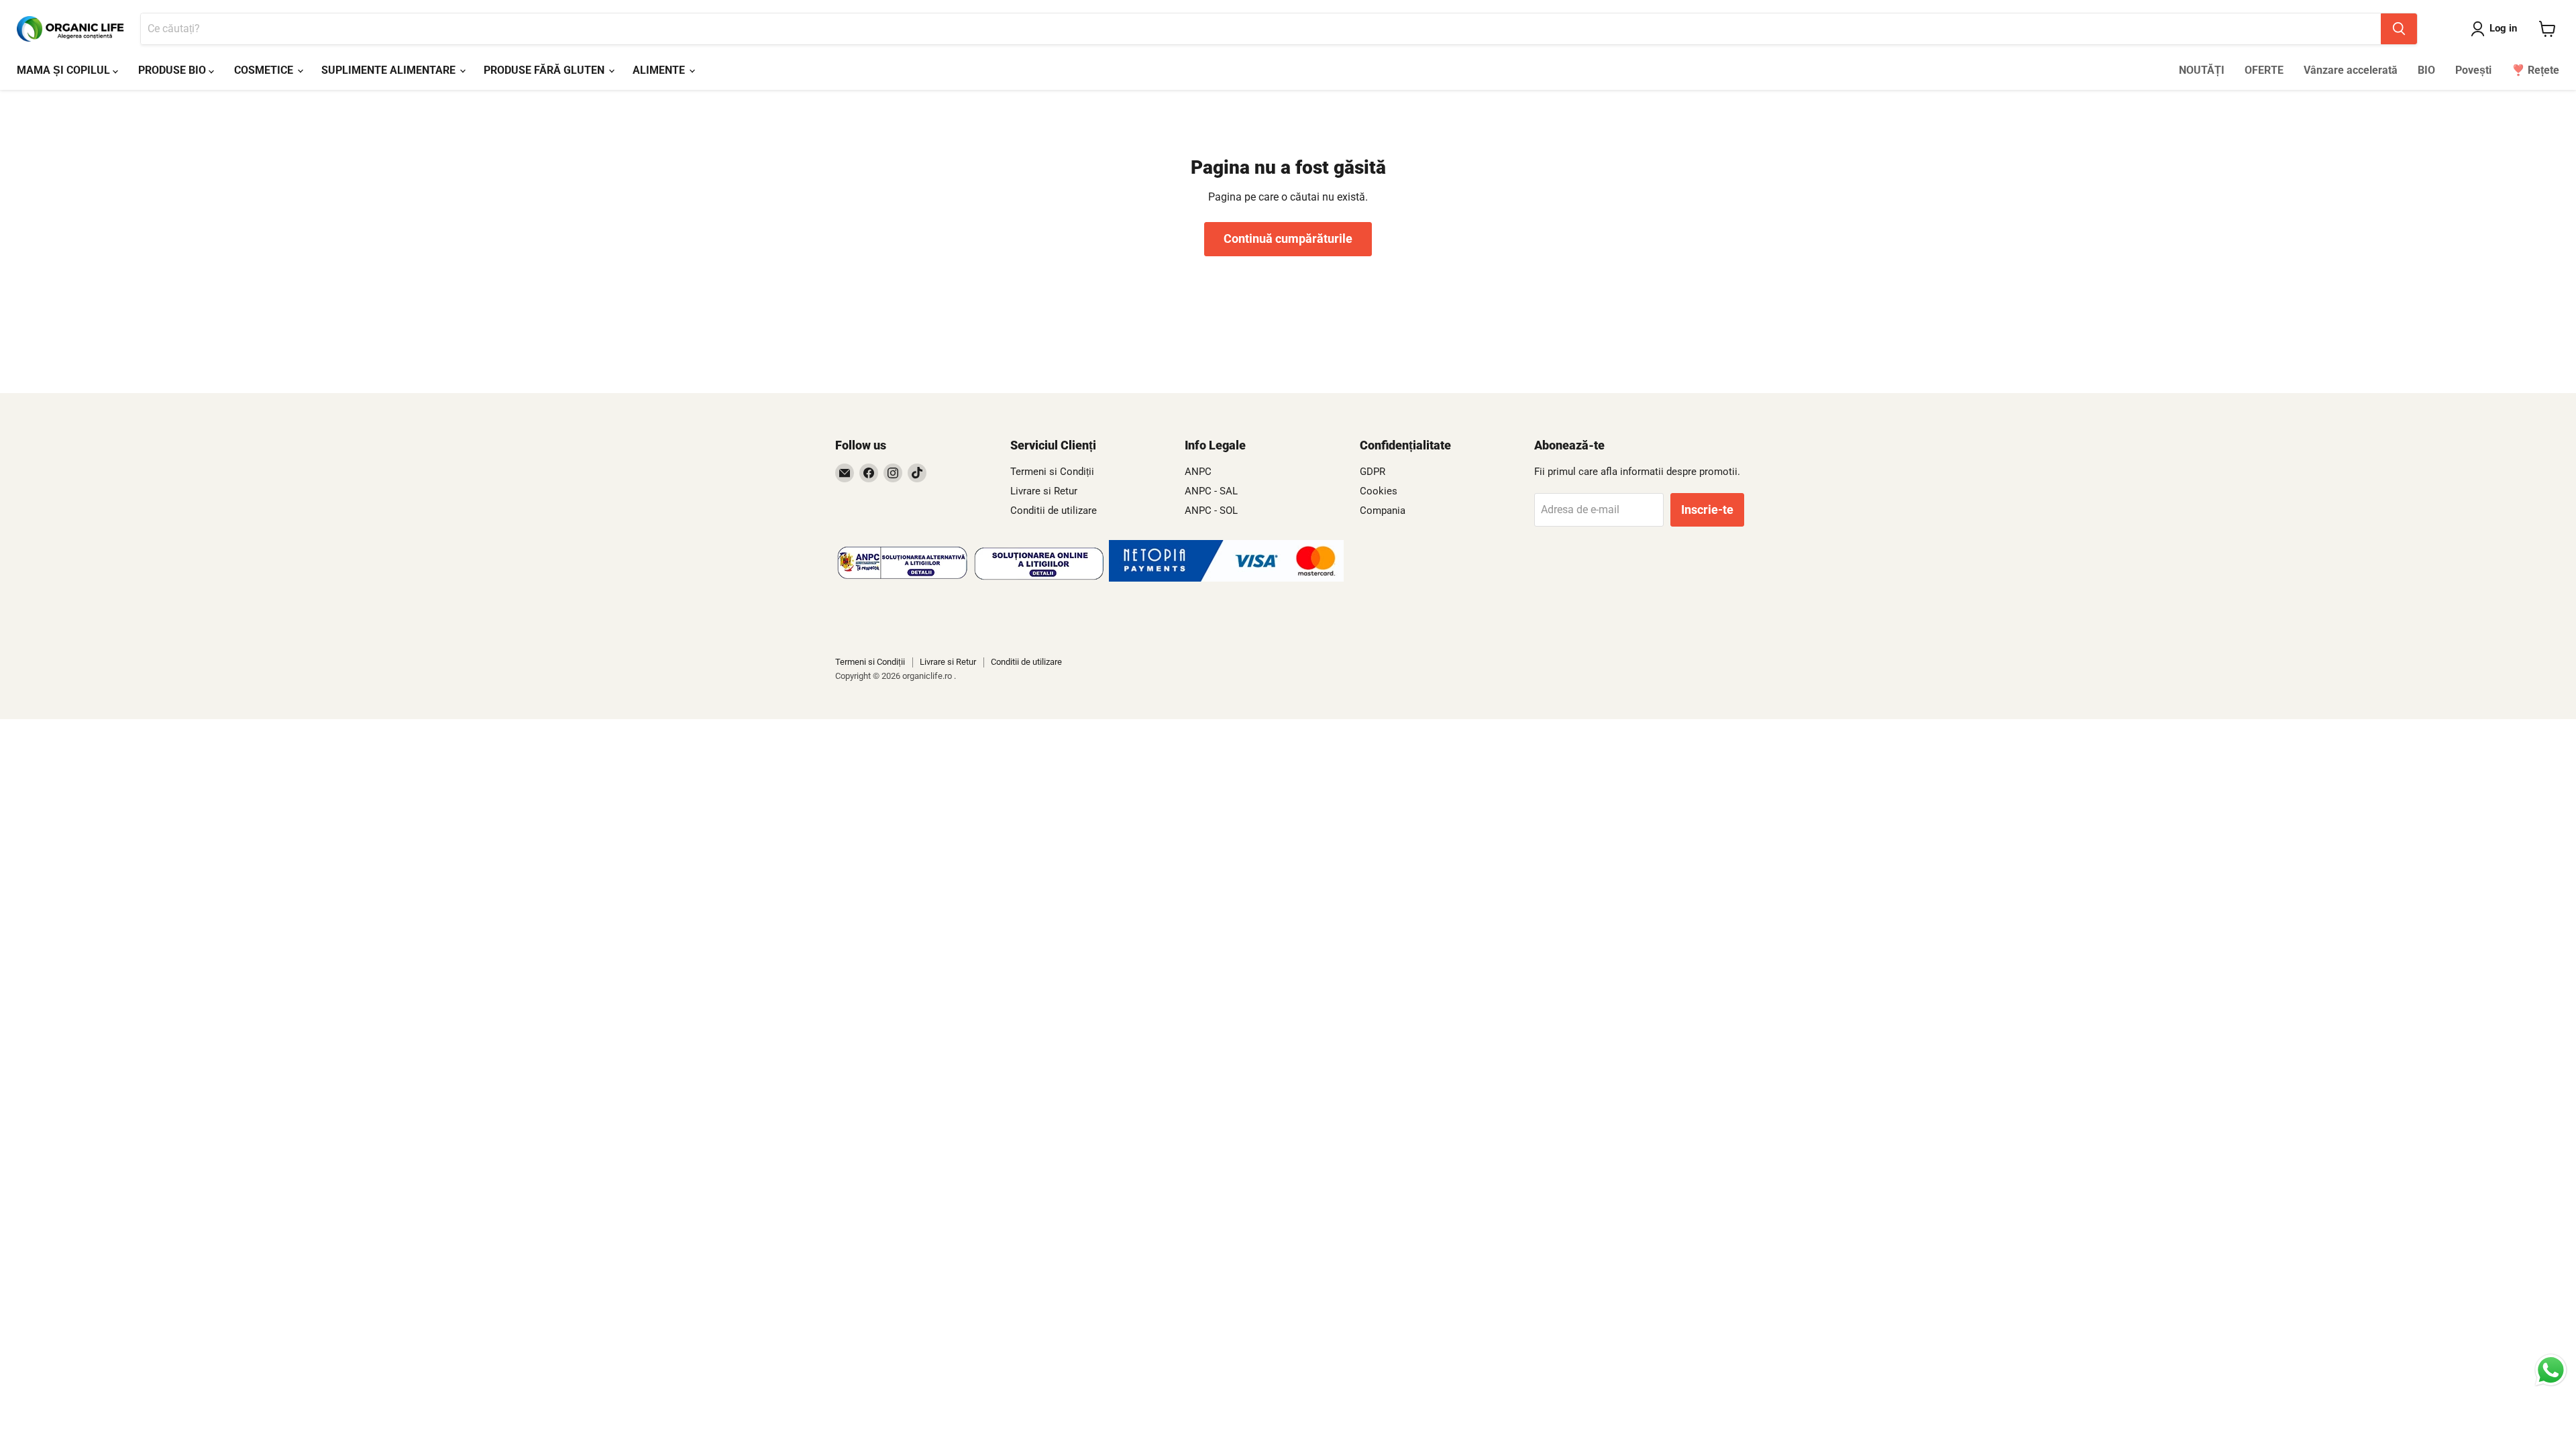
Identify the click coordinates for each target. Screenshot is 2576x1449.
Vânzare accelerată (2351, 70)
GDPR (1373, 472)
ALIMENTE (660, 70)
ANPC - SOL (1211, 511)
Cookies (1379, 491)
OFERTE (2264, 70)
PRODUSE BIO (173, 70)
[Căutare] (2399, 29)
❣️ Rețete (2535, 70)
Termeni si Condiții (1052, 472)
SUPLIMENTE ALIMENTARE (390, 70)
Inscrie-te (1707, 509)
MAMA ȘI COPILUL (65, 70)
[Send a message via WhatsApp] (2551, 1370)
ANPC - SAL (1211, 491)
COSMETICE (265, 70)
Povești (2473, 70)
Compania (1383, 511)
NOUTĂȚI (2202, 70)
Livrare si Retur (1044, 491)
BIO (2426, 70)
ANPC (1198, 472)
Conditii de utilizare (1054, 511)
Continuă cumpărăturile (1288, 238)
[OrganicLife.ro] (1226, 578)
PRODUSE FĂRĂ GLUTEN (545, 70)
